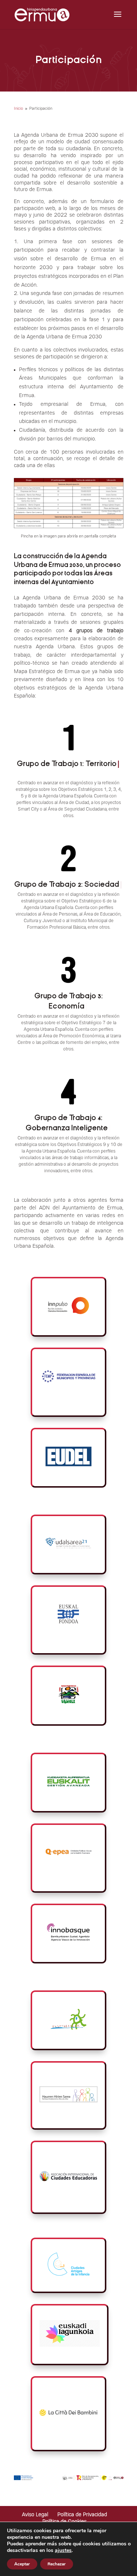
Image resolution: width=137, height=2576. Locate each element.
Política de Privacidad (82, 2515)
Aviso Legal (35, 2515)
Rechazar (57, 2564)
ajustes (63, 2550)
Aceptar (22, 2564)
